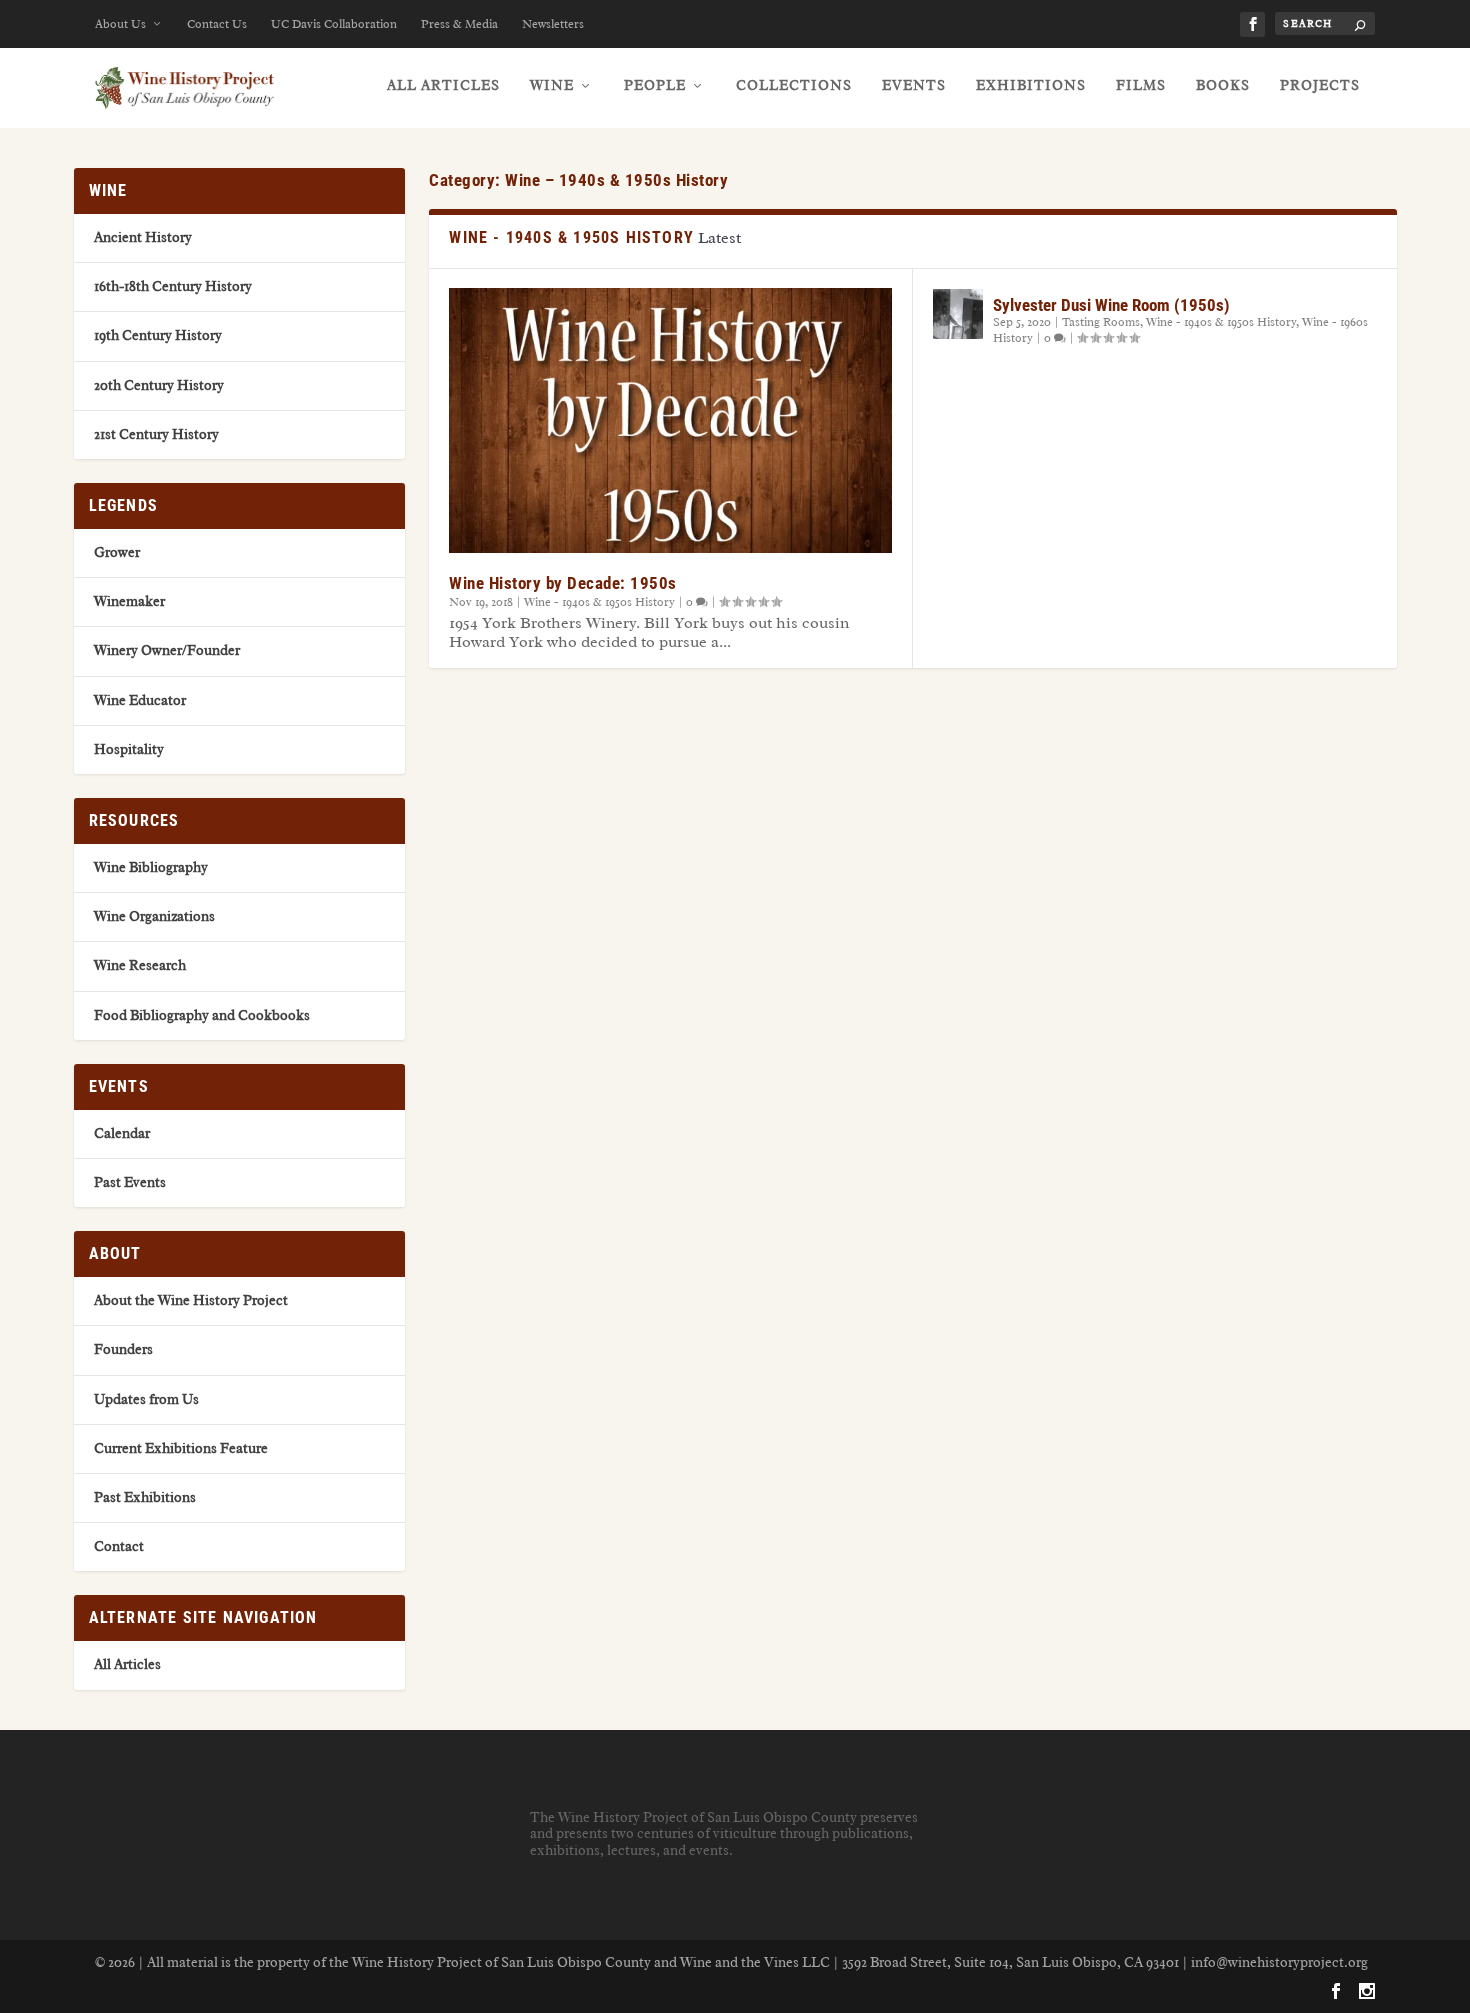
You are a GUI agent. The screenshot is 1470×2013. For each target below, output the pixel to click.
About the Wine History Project (191, 1300)
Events (914, 85)
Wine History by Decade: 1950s (563, 583)
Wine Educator (140, 700)
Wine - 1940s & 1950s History (599, 602)
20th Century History (159, 385)
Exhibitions (1031, 85)
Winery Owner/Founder (167, 650)
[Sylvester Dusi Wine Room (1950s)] (958, 314)
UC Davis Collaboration (334, 24)
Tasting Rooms (1101, 322)
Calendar (122, 1133)
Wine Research (140, 965)
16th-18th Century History (173, 286)
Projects (1320, 85)
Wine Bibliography (151, 867)
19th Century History (158, 335)
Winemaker (129, 601)
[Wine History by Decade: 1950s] (670, 420)
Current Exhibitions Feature (181, 1448)
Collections (794, 85)
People (655, 85)
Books (1223, 85)
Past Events (130, 1182)
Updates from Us (146, 1399)
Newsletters (553, 24)
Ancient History (143, 237)
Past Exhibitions (145, 1497)
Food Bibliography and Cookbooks (202, 1015)
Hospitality (129, 749)
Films (1141, 85)
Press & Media (459, 24)
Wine (552, 85)
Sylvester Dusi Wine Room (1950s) (1111, 305)
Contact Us (217, 24)
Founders (123, 1349)
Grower (117, 552)
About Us (120, 24)
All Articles (443, 85)
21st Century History (156, 434)
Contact (119, 1546)
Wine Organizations (154, 916)
